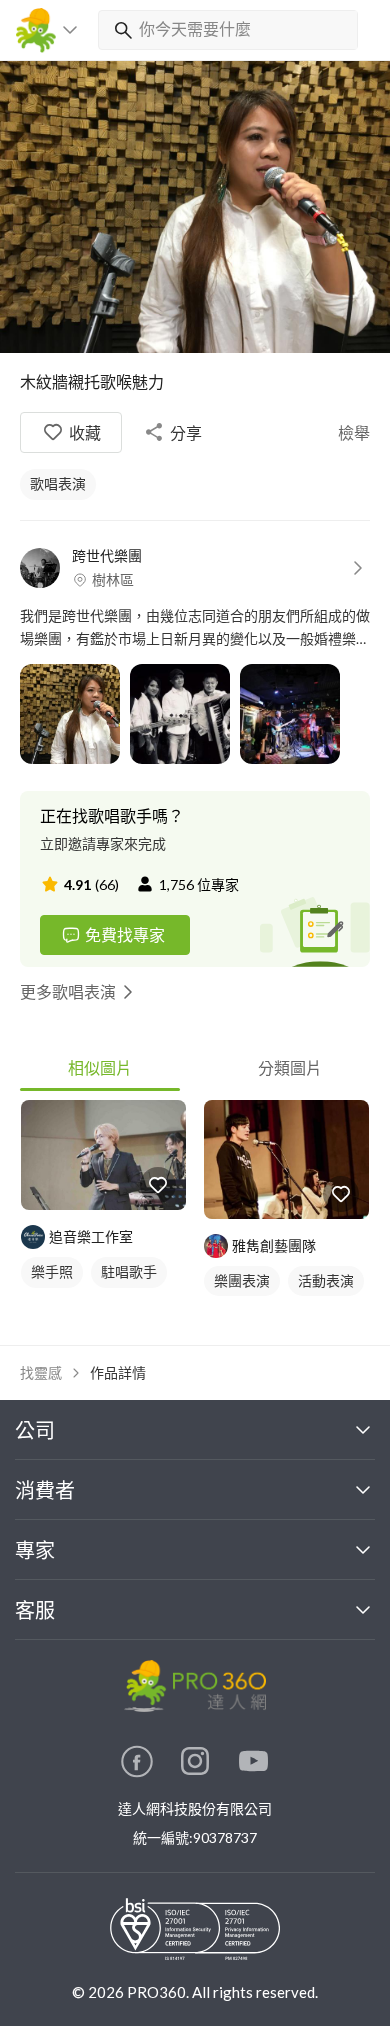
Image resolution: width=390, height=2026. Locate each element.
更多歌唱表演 (68, 991)
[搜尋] (119, 30)
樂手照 (52, 1271)
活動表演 (326, 1280)
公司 (35, 1430)
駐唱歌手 (129, 1271)
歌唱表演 (58, 483)
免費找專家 (125, 934)
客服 (35, 1610)
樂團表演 (242, 1280)
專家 (35, 1550)
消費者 (45, 1490)
